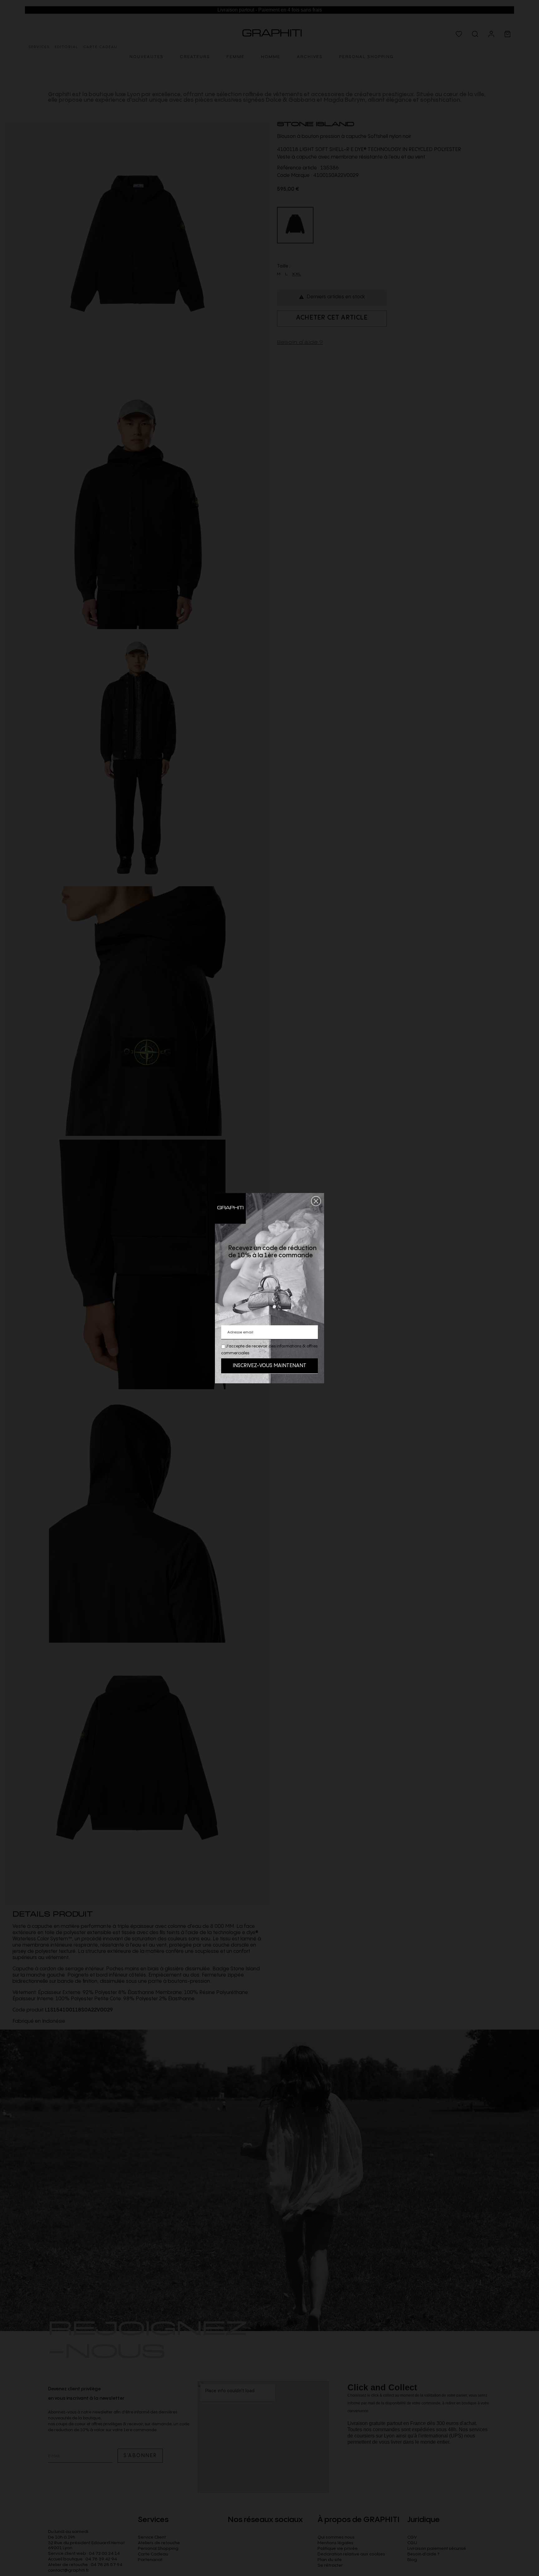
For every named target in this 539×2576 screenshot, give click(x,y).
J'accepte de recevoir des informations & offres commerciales (269, 1350)
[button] (316, 1201)
